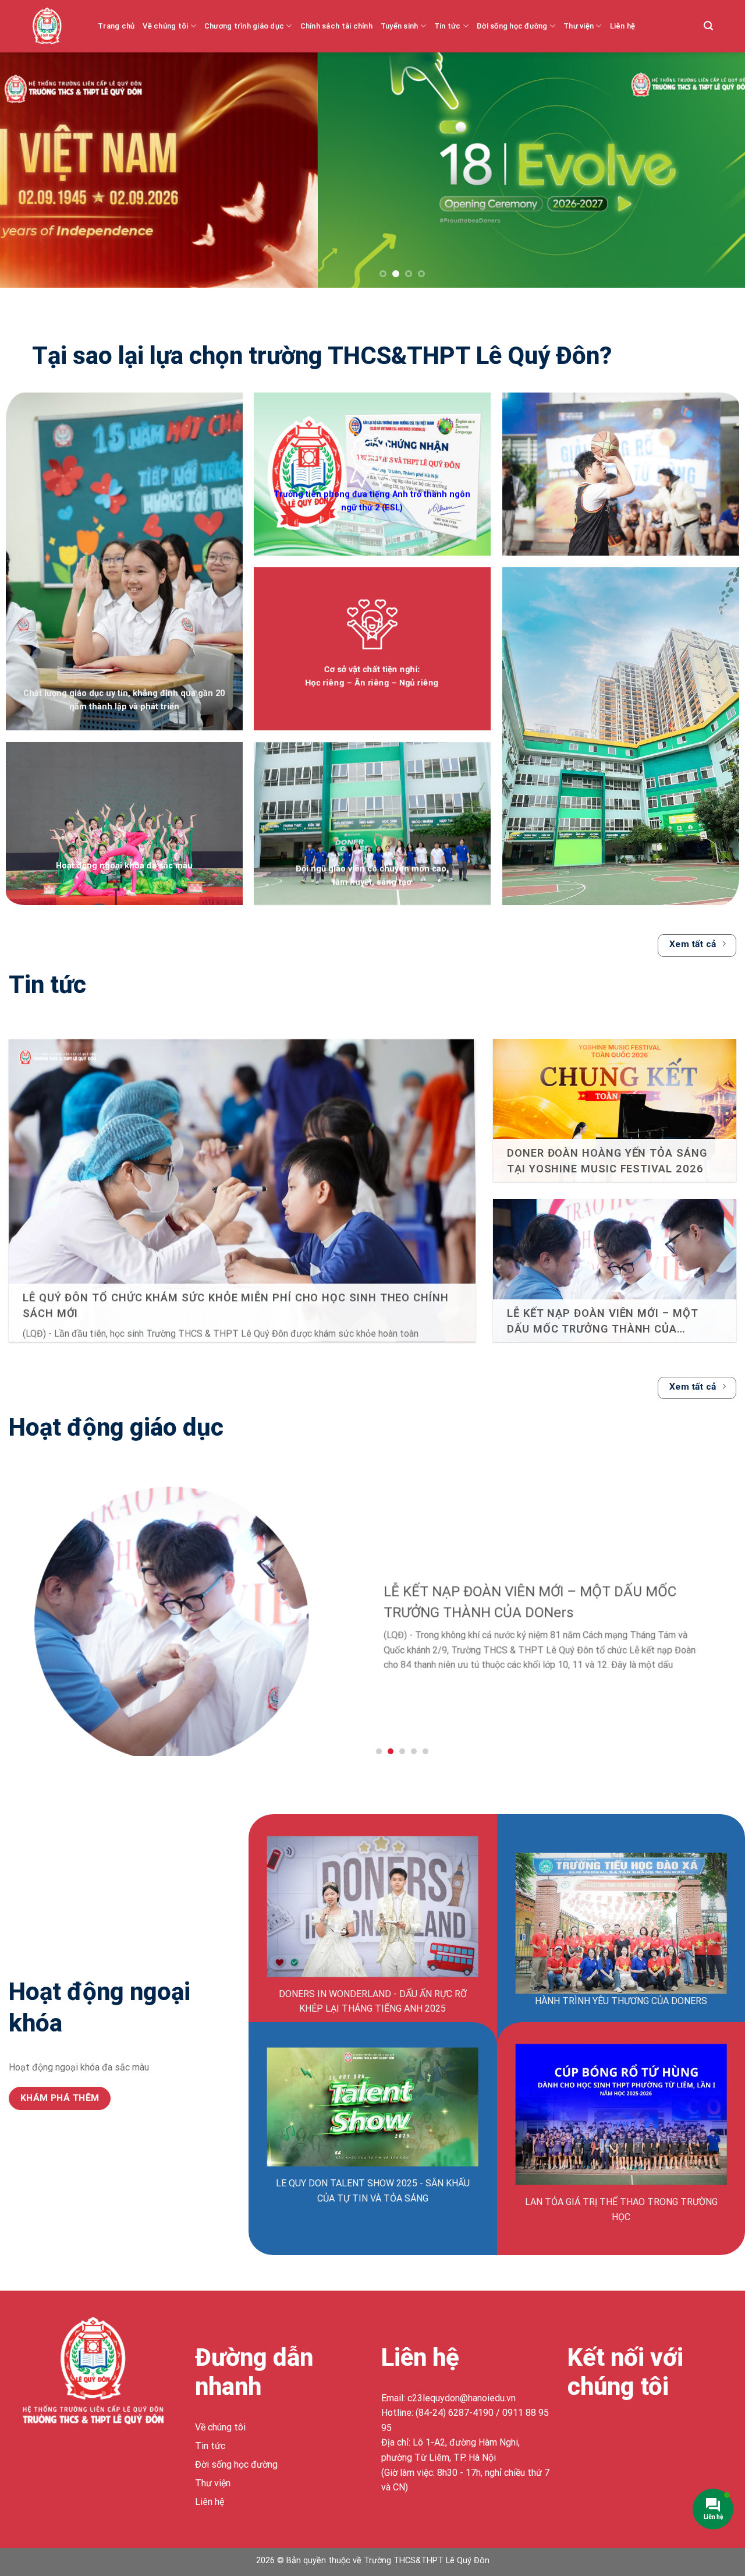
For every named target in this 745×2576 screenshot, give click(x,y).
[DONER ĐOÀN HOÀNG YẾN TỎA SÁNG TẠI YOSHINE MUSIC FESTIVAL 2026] (615, 1120)
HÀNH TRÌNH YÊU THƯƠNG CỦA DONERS (621, 2001)
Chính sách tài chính (336, 26)
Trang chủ (116, 26)
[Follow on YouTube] (662, 2430)
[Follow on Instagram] (599, 2430)
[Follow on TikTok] (620, 2430)
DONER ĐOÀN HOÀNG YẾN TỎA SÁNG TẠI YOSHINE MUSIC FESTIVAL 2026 (607, 1160)
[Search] (708, 26)
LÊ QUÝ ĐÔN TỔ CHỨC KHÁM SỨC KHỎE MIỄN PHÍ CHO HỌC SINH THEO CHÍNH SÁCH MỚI (236, 1305)
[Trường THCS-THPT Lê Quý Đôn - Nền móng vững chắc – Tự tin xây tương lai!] (56, 26)
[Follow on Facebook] (578, 2430)
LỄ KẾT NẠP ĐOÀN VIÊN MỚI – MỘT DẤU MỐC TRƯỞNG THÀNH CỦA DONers (603, 1321)
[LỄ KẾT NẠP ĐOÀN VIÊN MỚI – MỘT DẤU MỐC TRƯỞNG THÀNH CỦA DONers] (615, 1280)
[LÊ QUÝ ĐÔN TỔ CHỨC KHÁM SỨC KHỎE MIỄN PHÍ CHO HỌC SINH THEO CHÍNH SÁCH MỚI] (242, 1195)
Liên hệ (623, 26)
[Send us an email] (641, 2430)
